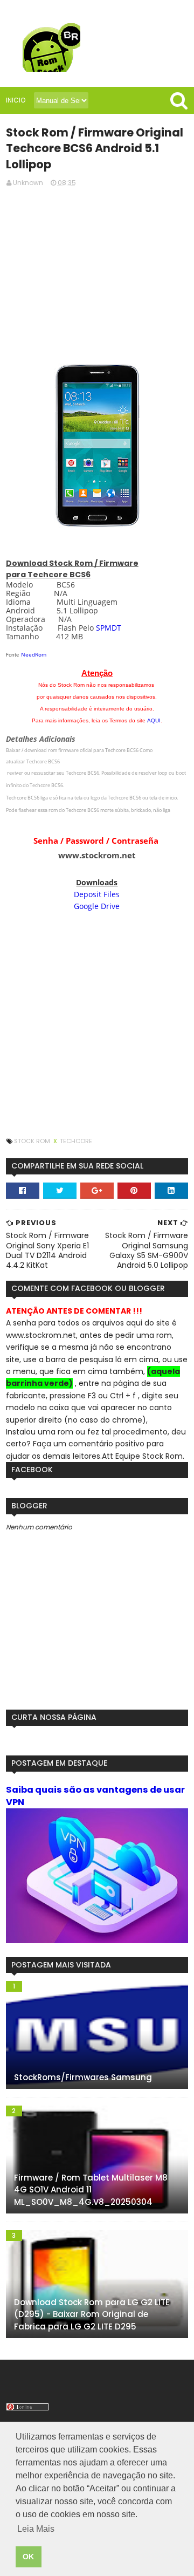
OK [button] (28, 2557)
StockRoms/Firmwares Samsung (83, 2077)
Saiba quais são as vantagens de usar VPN (95, 1796)
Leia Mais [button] (36, 2529)
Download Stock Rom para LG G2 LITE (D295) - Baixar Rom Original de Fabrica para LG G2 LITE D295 (92, 2314)
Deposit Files (97, 894)
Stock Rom (33, 1141)
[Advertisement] (97, 272)
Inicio (16, 100)
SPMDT (109, 628)
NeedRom (34, 654)
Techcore (76, 1141)
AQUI (154, 720)
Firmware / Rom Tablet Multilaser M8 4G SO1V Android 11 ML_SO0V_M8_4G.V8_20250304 (91, 2190)
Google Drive (97, 906)
